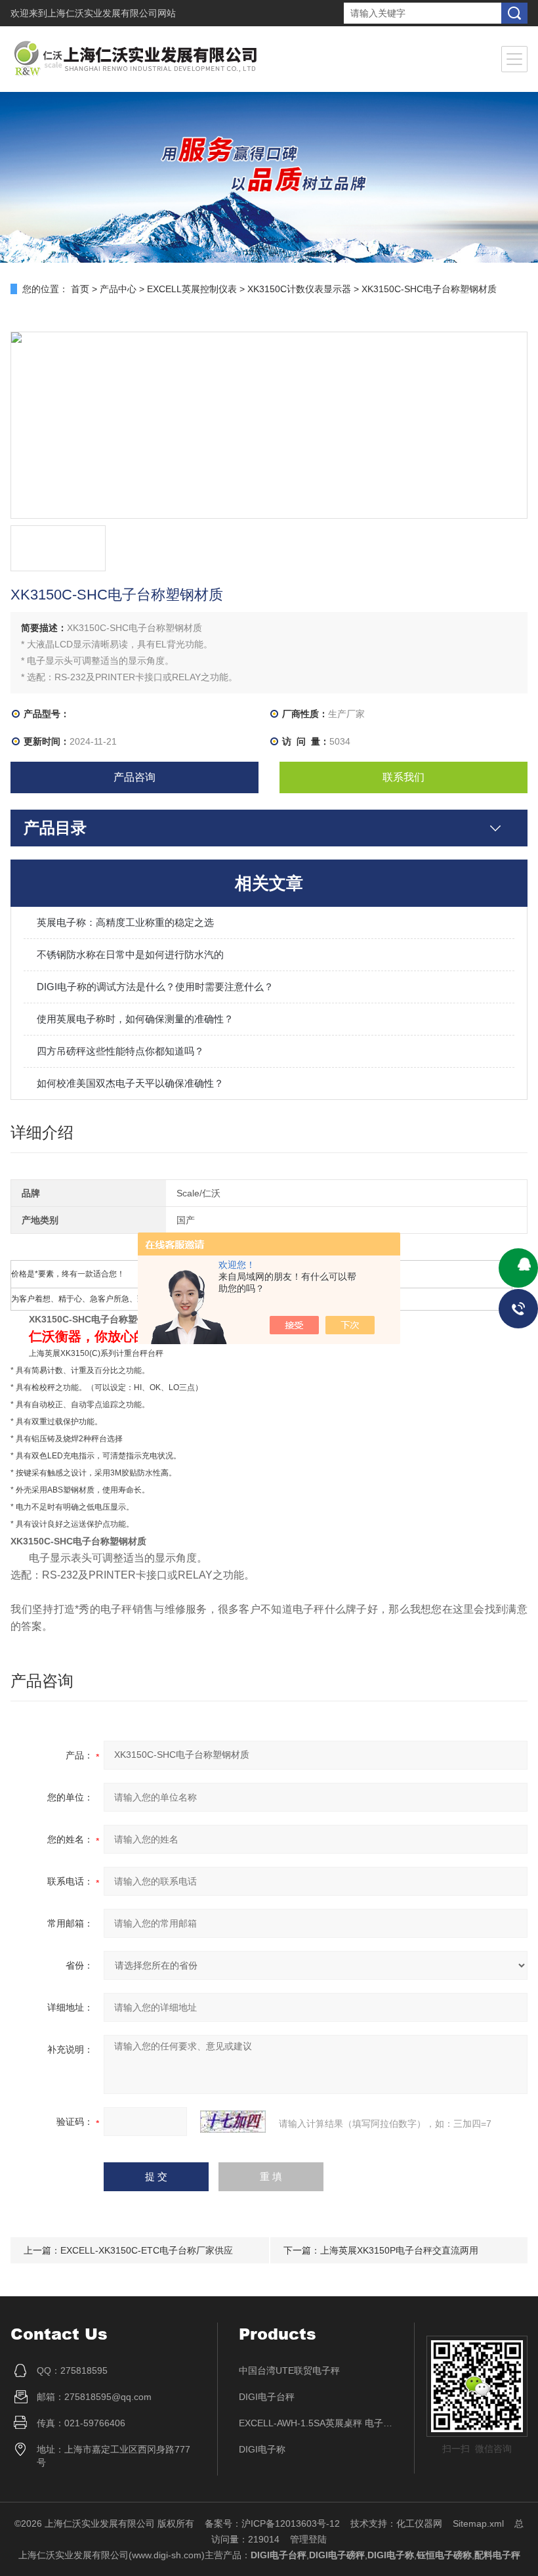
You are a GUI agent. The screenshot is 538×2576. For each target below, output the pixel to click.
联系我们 (403, 777)
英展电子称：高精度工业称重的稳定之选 (125, 922)
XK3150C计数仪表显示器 (299, 289)
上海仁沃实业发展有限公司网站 (112, 13)
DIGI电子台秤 (267, 2397)
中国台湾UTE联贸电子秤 (289, 2370)
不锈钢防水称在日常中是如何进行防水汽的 (130, 954)
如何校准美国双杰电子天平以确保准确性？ (130, 1083)
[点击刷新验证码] (233, 2122)
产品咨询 (134, 777)
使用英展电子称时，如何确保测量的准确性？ (135, 1019)
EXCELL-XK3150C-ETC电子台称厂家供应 (147, 2250)
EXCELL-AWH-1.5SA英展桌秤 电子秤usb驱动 (316, 2423)
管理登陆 (308, 2539)
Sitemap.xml (478, 2523)
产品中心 (118, 289)
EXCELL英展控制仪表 (192, 289)
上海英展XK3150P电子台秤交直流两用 (399, 2250)
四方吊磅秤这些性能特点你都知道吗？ (120, 1051)
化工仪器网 (419, 2523)
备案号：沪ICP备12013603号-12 (272, 2523)
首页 (80, 289)
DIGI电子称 (262, 2449)
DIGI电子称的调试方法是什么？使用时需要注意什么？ (155, 987)
